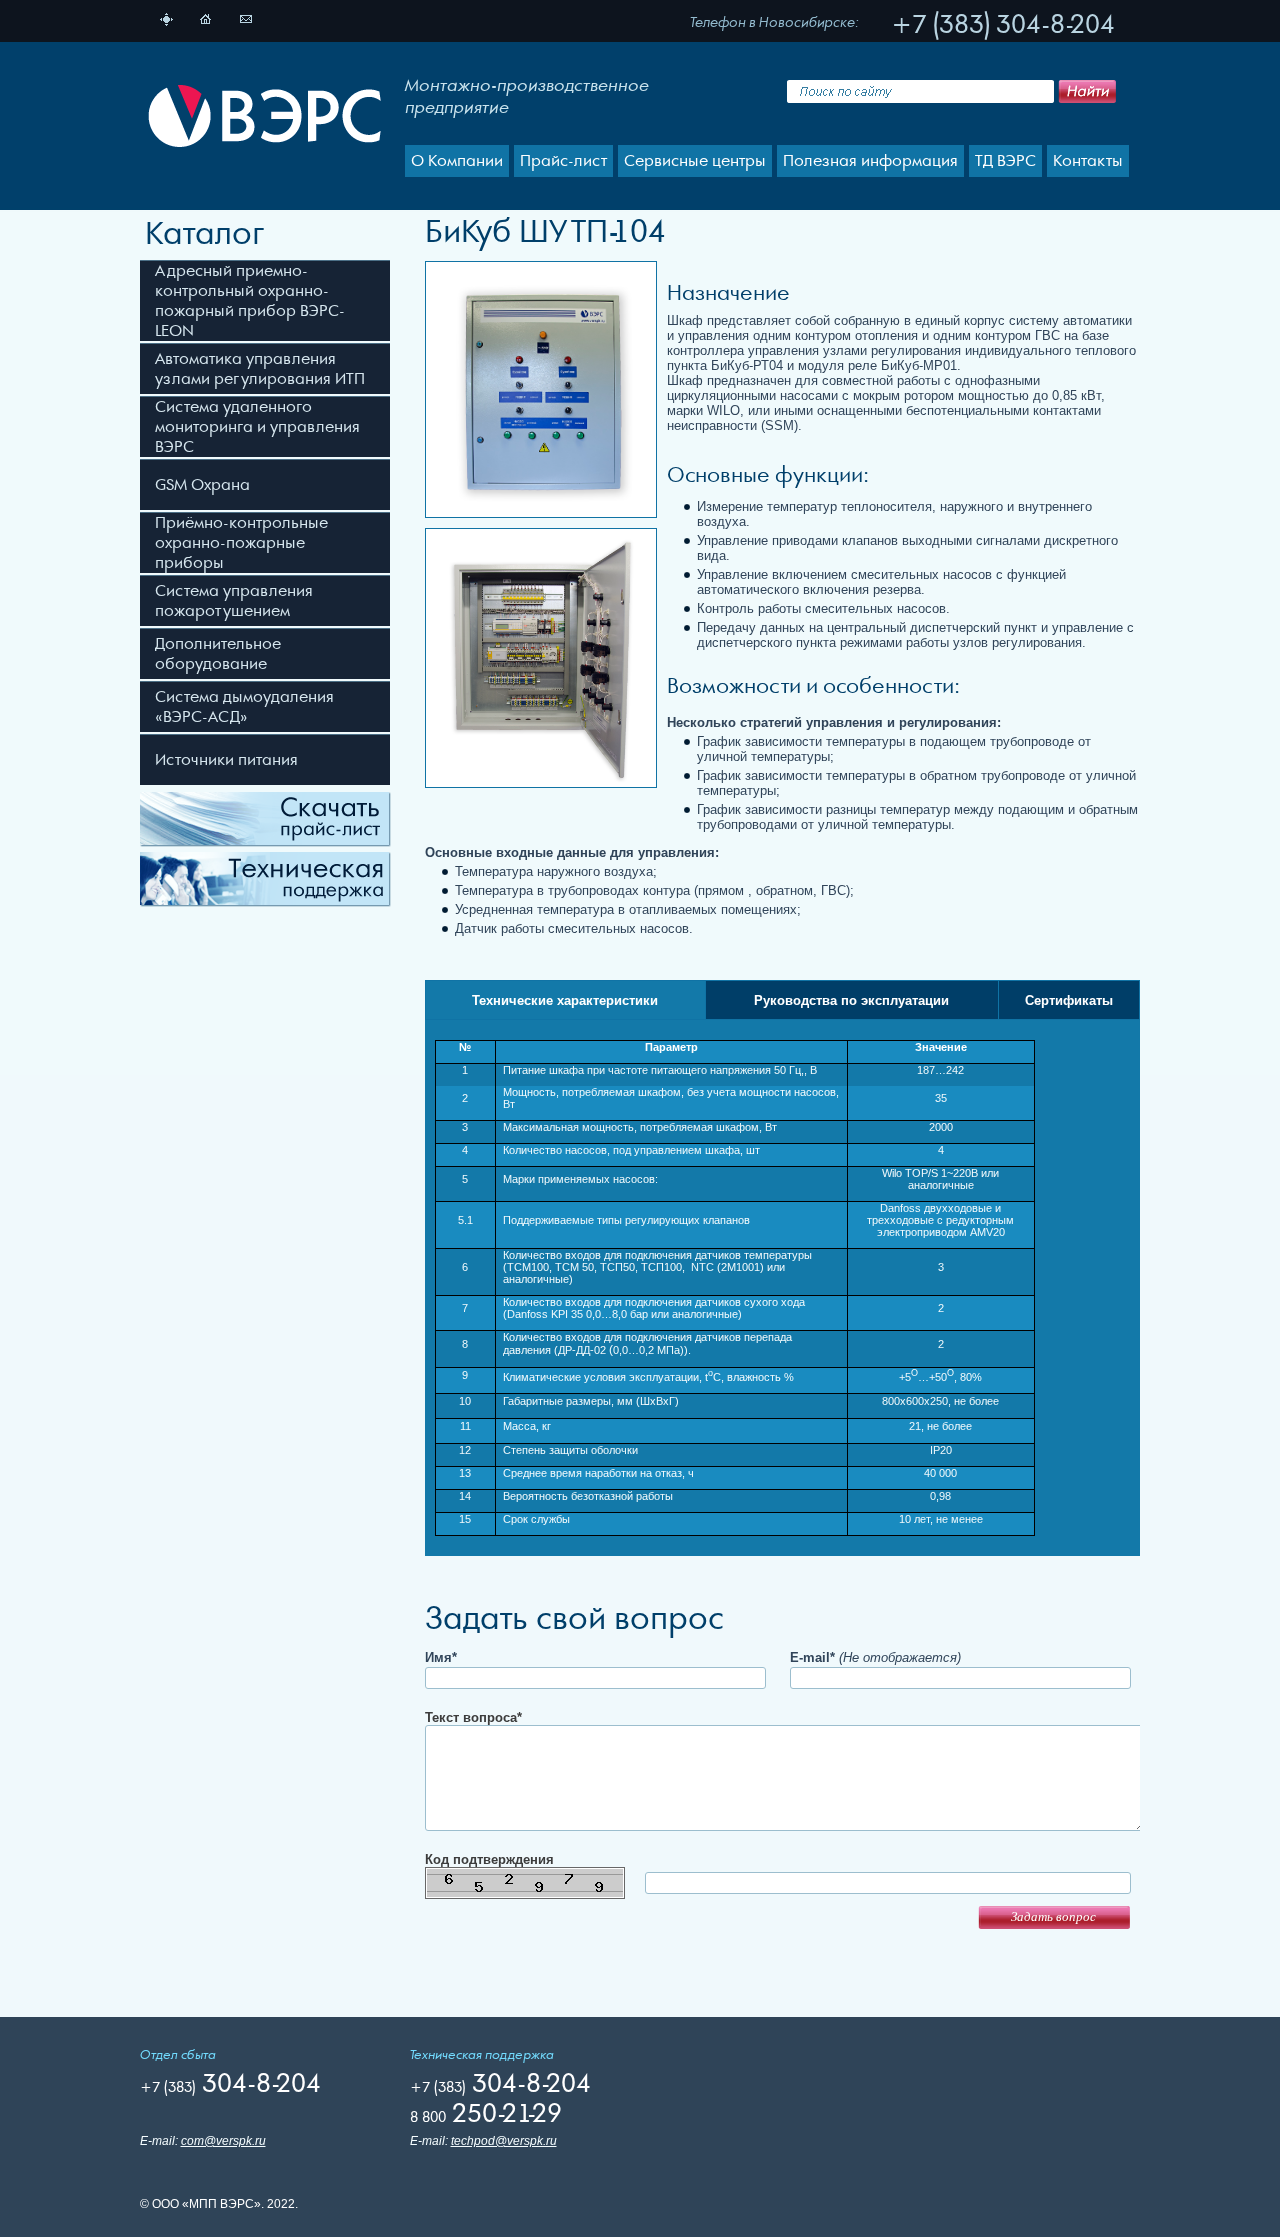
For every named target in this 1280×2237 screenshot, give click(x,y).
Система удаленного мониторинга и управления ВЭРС (257, 427)
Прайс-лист (563, 161)
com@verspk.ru (223, 2141)
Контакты (1088, 161)
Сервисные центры (695, 161)
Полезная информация (870, 161)
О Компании (457, 161)
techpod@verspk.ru (504, 2141)
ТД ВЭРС (1005, 161)
